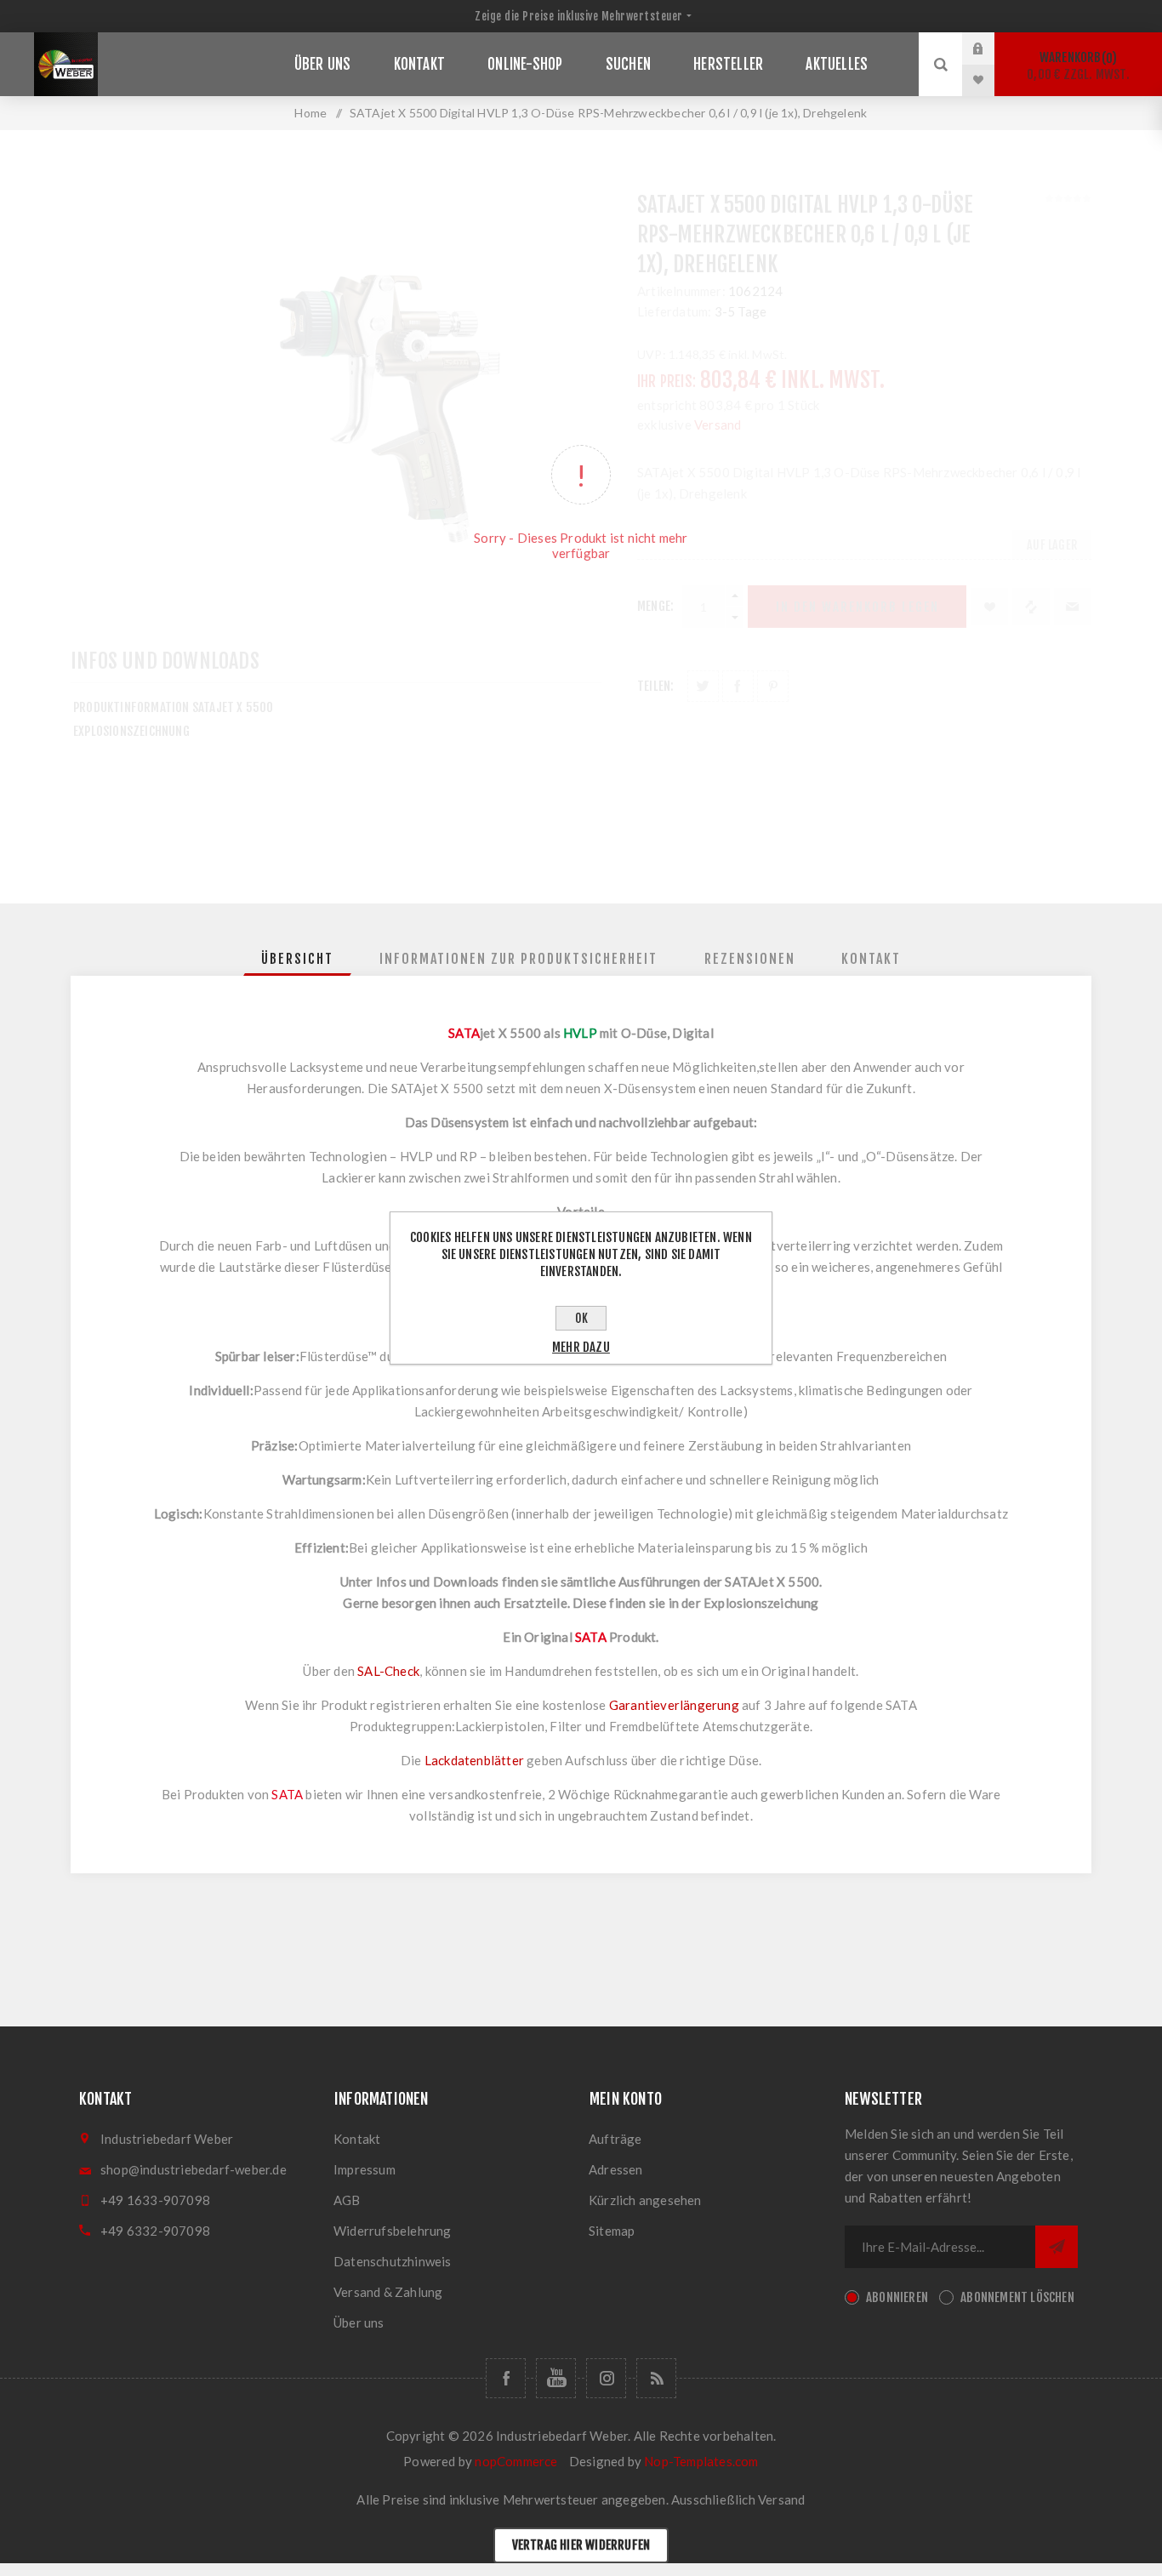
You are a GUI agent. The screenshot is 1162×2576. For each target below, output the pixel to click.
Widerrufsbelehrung (393, 2231)
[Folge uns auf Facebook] (506, 2378)
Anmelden (991, 48)
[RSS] (656, 2378)
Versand (781, 2499)
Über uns (359, 2322)
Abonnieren (897, 2297)
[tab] (297, 959)
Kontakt (357, 2139)
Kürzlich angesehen (645, 2200)
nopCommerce (516, 2461)
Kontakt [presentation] (871, 959)
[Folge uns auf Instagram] (606, 2378)
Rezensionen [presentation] (750, 959)
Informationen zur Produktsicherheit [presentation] (518, 959)
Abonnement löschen (1017, 2297)
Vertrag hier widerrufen (581, 2545)
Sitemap (612, 2231)
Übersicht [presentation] (297, 959)
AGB (347, 2200)
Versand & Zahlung (388, 2292)
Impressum (365, 2169)
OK (581, 1318)
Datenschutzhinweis (393, 2261)
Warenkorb (1078, 66)
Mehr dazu (581, 1347)
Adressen (616, 2169)
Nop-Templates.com (701, 2461)
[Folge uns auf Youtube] (556, 2378)
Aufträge (615, 2139)
